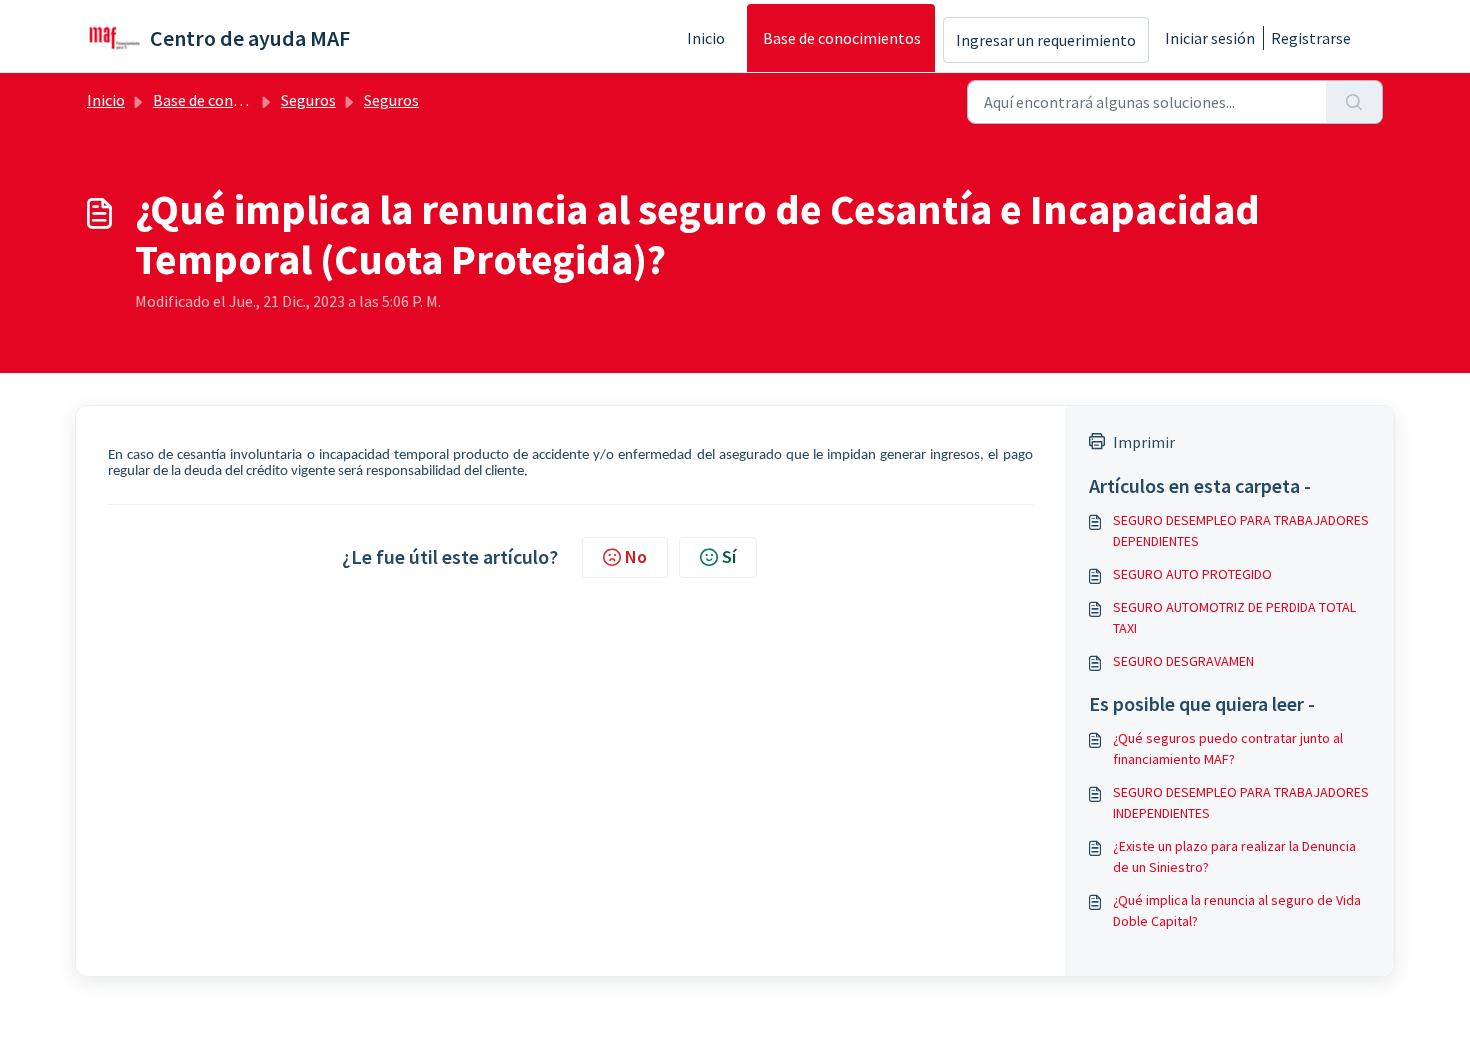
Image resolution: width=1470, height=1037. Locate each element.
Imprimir (1144, 442)
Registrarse (1311, 38)
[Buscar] (1354, 102)
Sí (729, 556)
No (636, 556)
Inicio (706, 38)
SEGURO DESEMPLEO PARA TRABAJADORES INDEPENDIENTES (1241, 802)
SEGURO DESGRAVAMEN (1183, 661)
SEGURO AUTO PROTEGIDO (1192, 574)
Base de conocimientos (842, 38)
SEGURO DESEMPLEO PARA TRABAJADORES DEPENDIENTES (1241, 530)
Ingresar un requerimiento (1046, 40)
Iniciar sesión (1210, 38)
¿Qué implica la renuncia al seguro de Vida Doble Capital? (1237, 910)
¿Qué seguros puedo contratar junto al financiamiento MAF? (1228, 748)
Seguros (308, 100)
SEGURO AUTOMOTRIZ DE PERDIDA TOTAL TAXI (1234, 617)
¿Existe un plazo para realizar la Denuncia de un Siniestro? (1234, 856)
